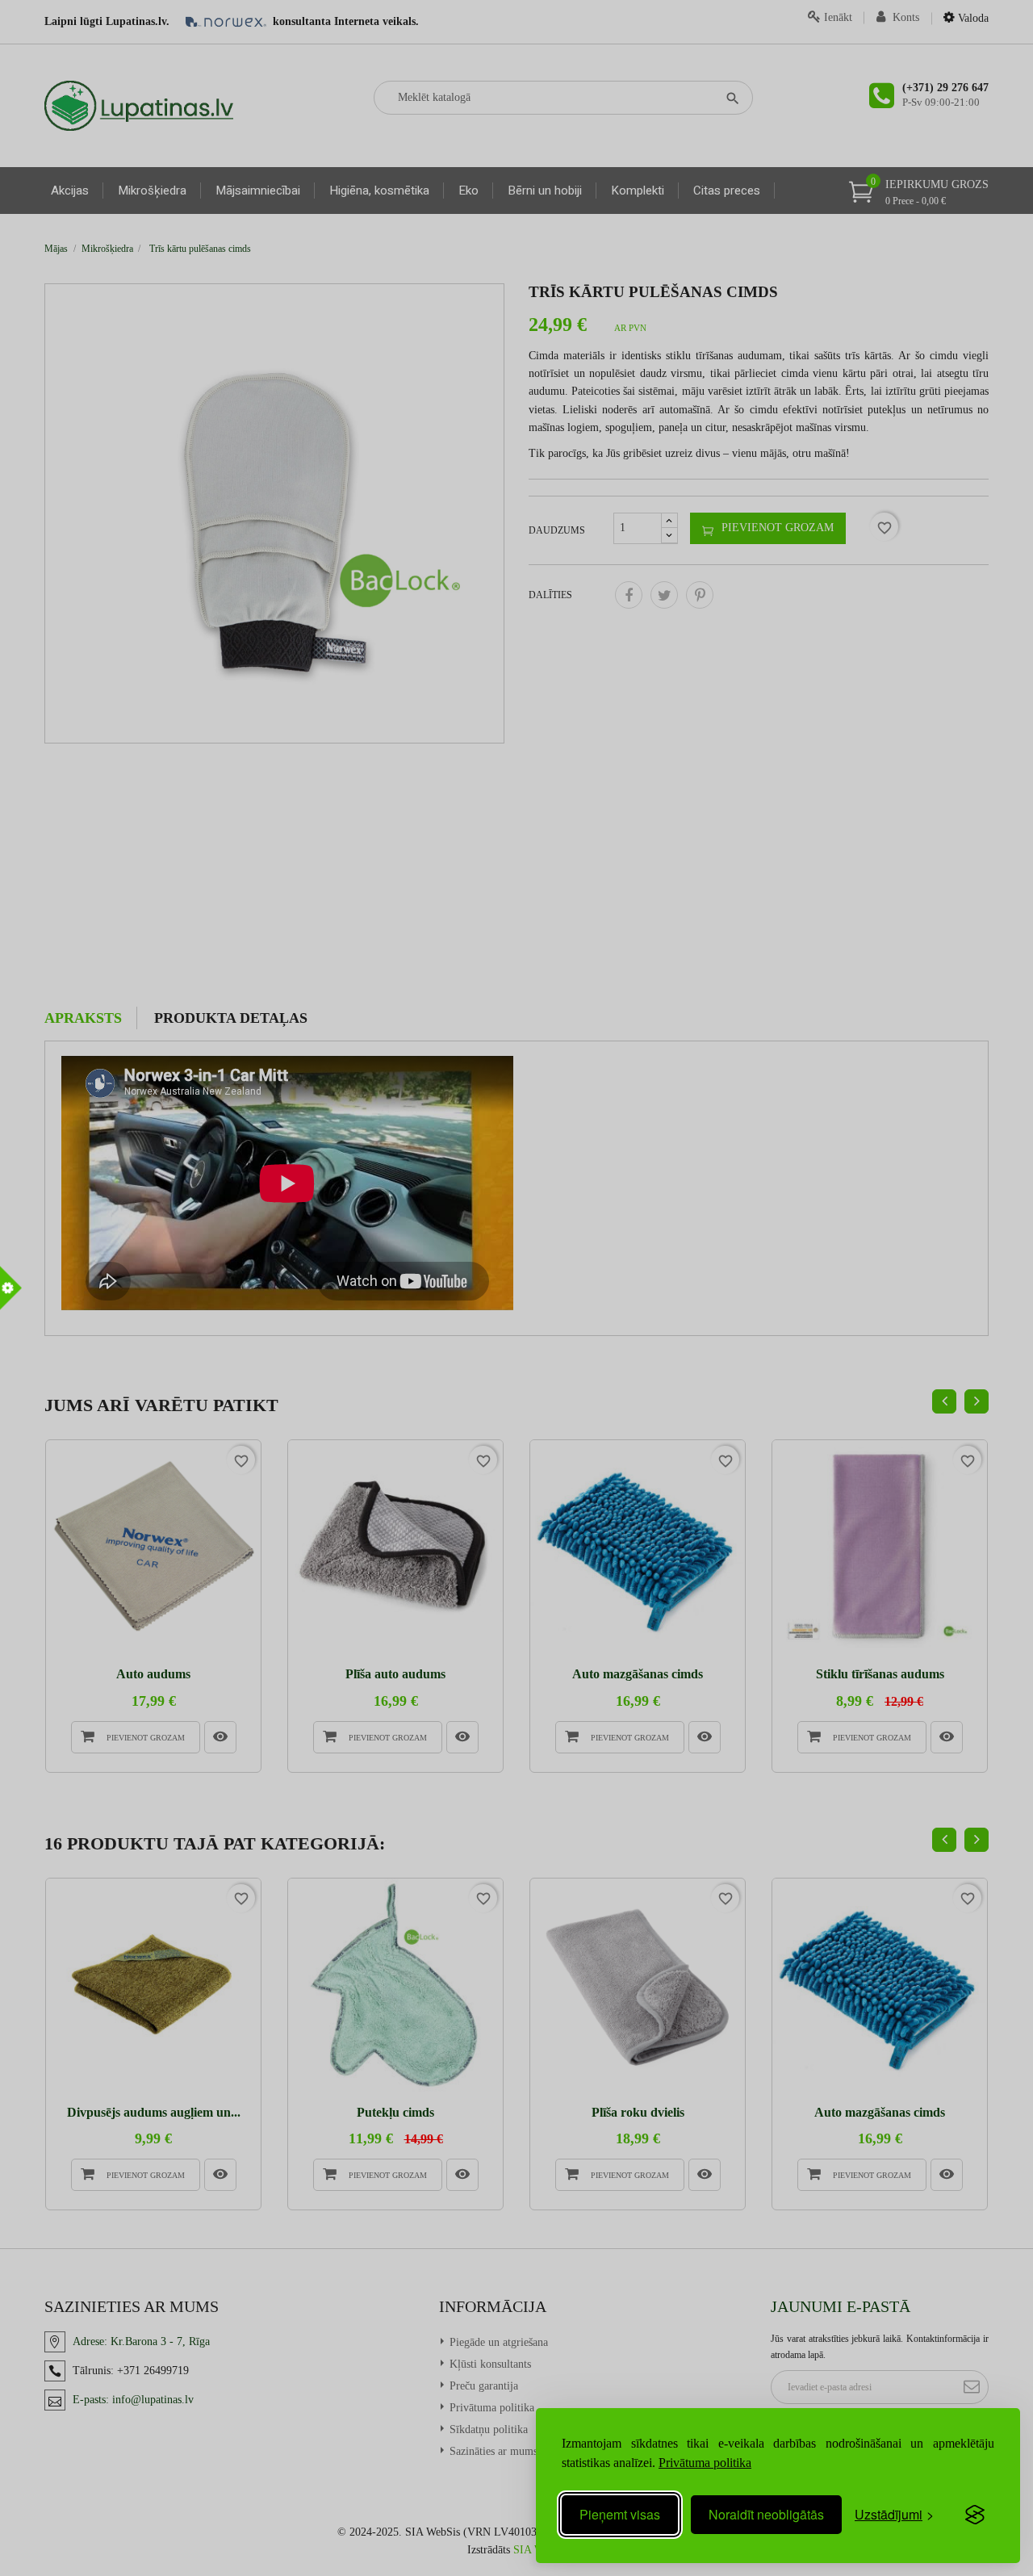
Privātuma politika (705, 2463)
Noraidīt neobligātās (766, 2514)
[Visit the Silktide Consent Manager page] (975, 2515)
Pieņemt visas (620, 2514)
